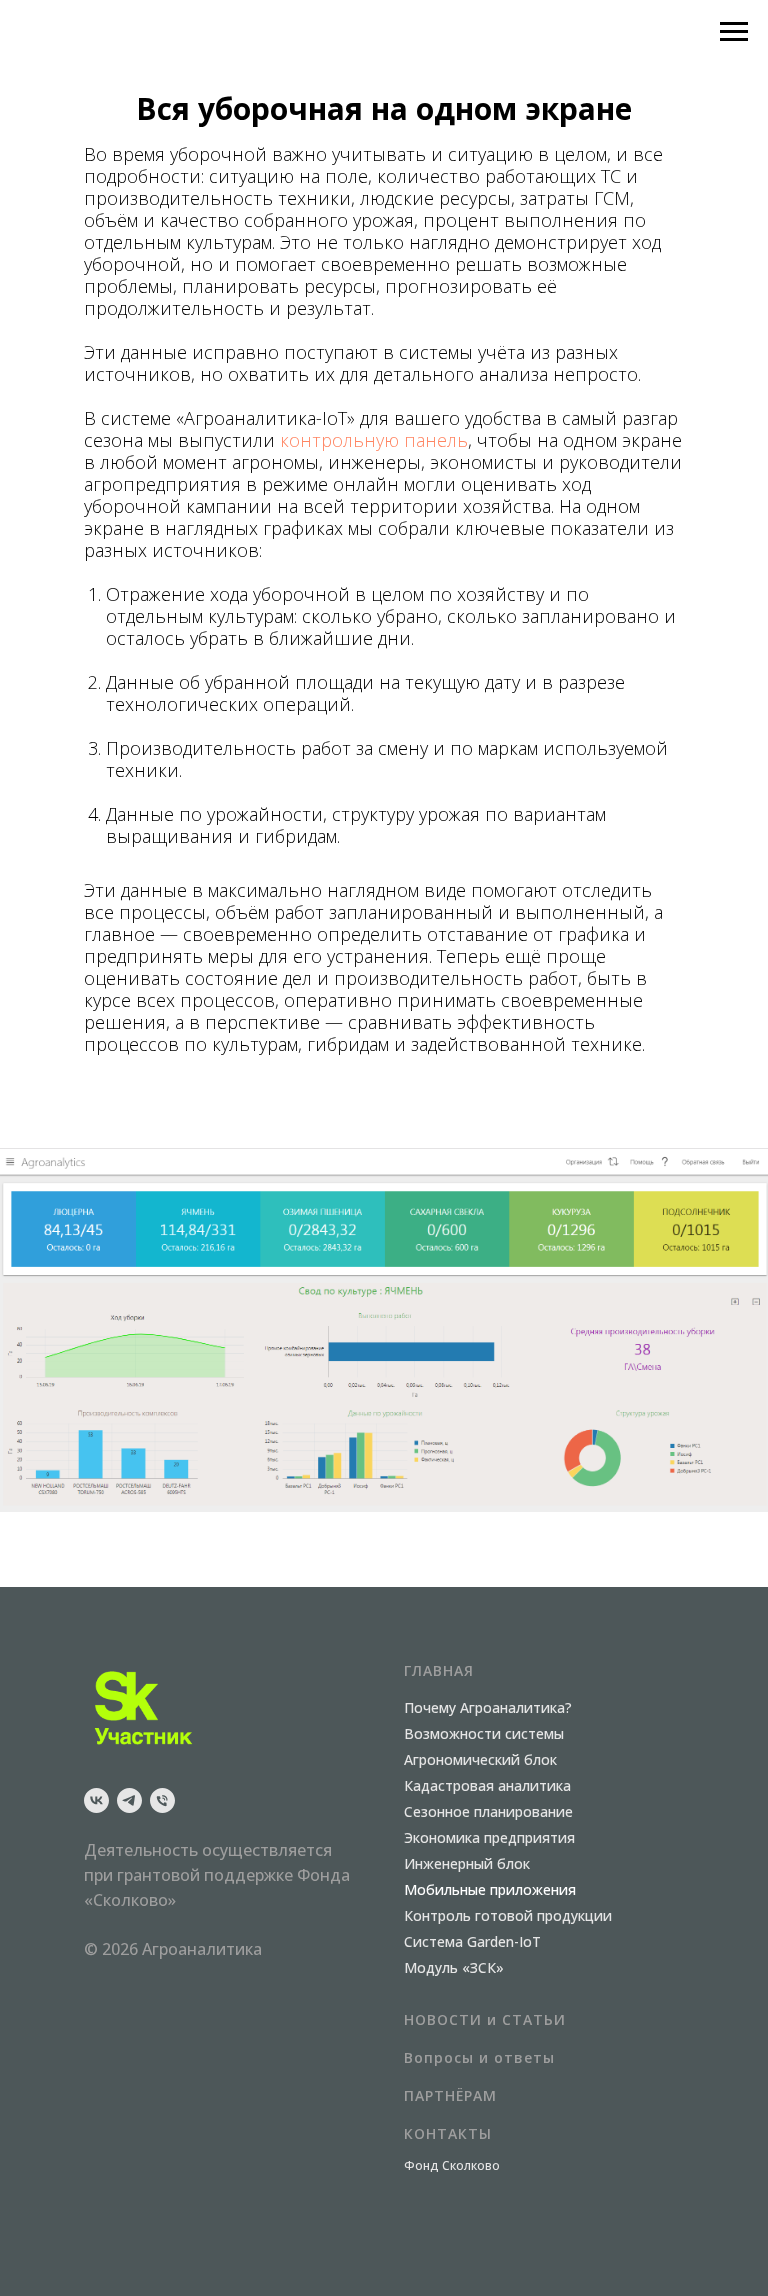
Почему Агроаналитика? (488, 1707)
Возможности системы (484, 1733)
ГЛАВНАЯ (439, 1670)
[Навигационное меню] (734, 32)
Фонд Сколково (452, 2165)
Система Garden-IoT (472, 1941)
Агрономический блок (480, 1759)
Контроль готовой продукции (508, 1915)
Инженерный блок (467, 1863)
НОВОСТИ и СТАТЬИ (485, 2019)
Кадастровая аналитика (487, 1785)
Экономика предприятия (489, 1837)
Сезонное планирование (488, 1811)
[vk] (96, 1800)
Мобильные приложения (490, 1889)
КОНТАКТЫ (448, 2133)
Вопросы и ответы (479, 2057)
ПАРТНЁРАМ (450, 2095)
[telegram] (129, 1800)
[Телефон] (162, 1800)
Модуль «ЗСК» (454, 1967)
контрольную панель (374, 440)
